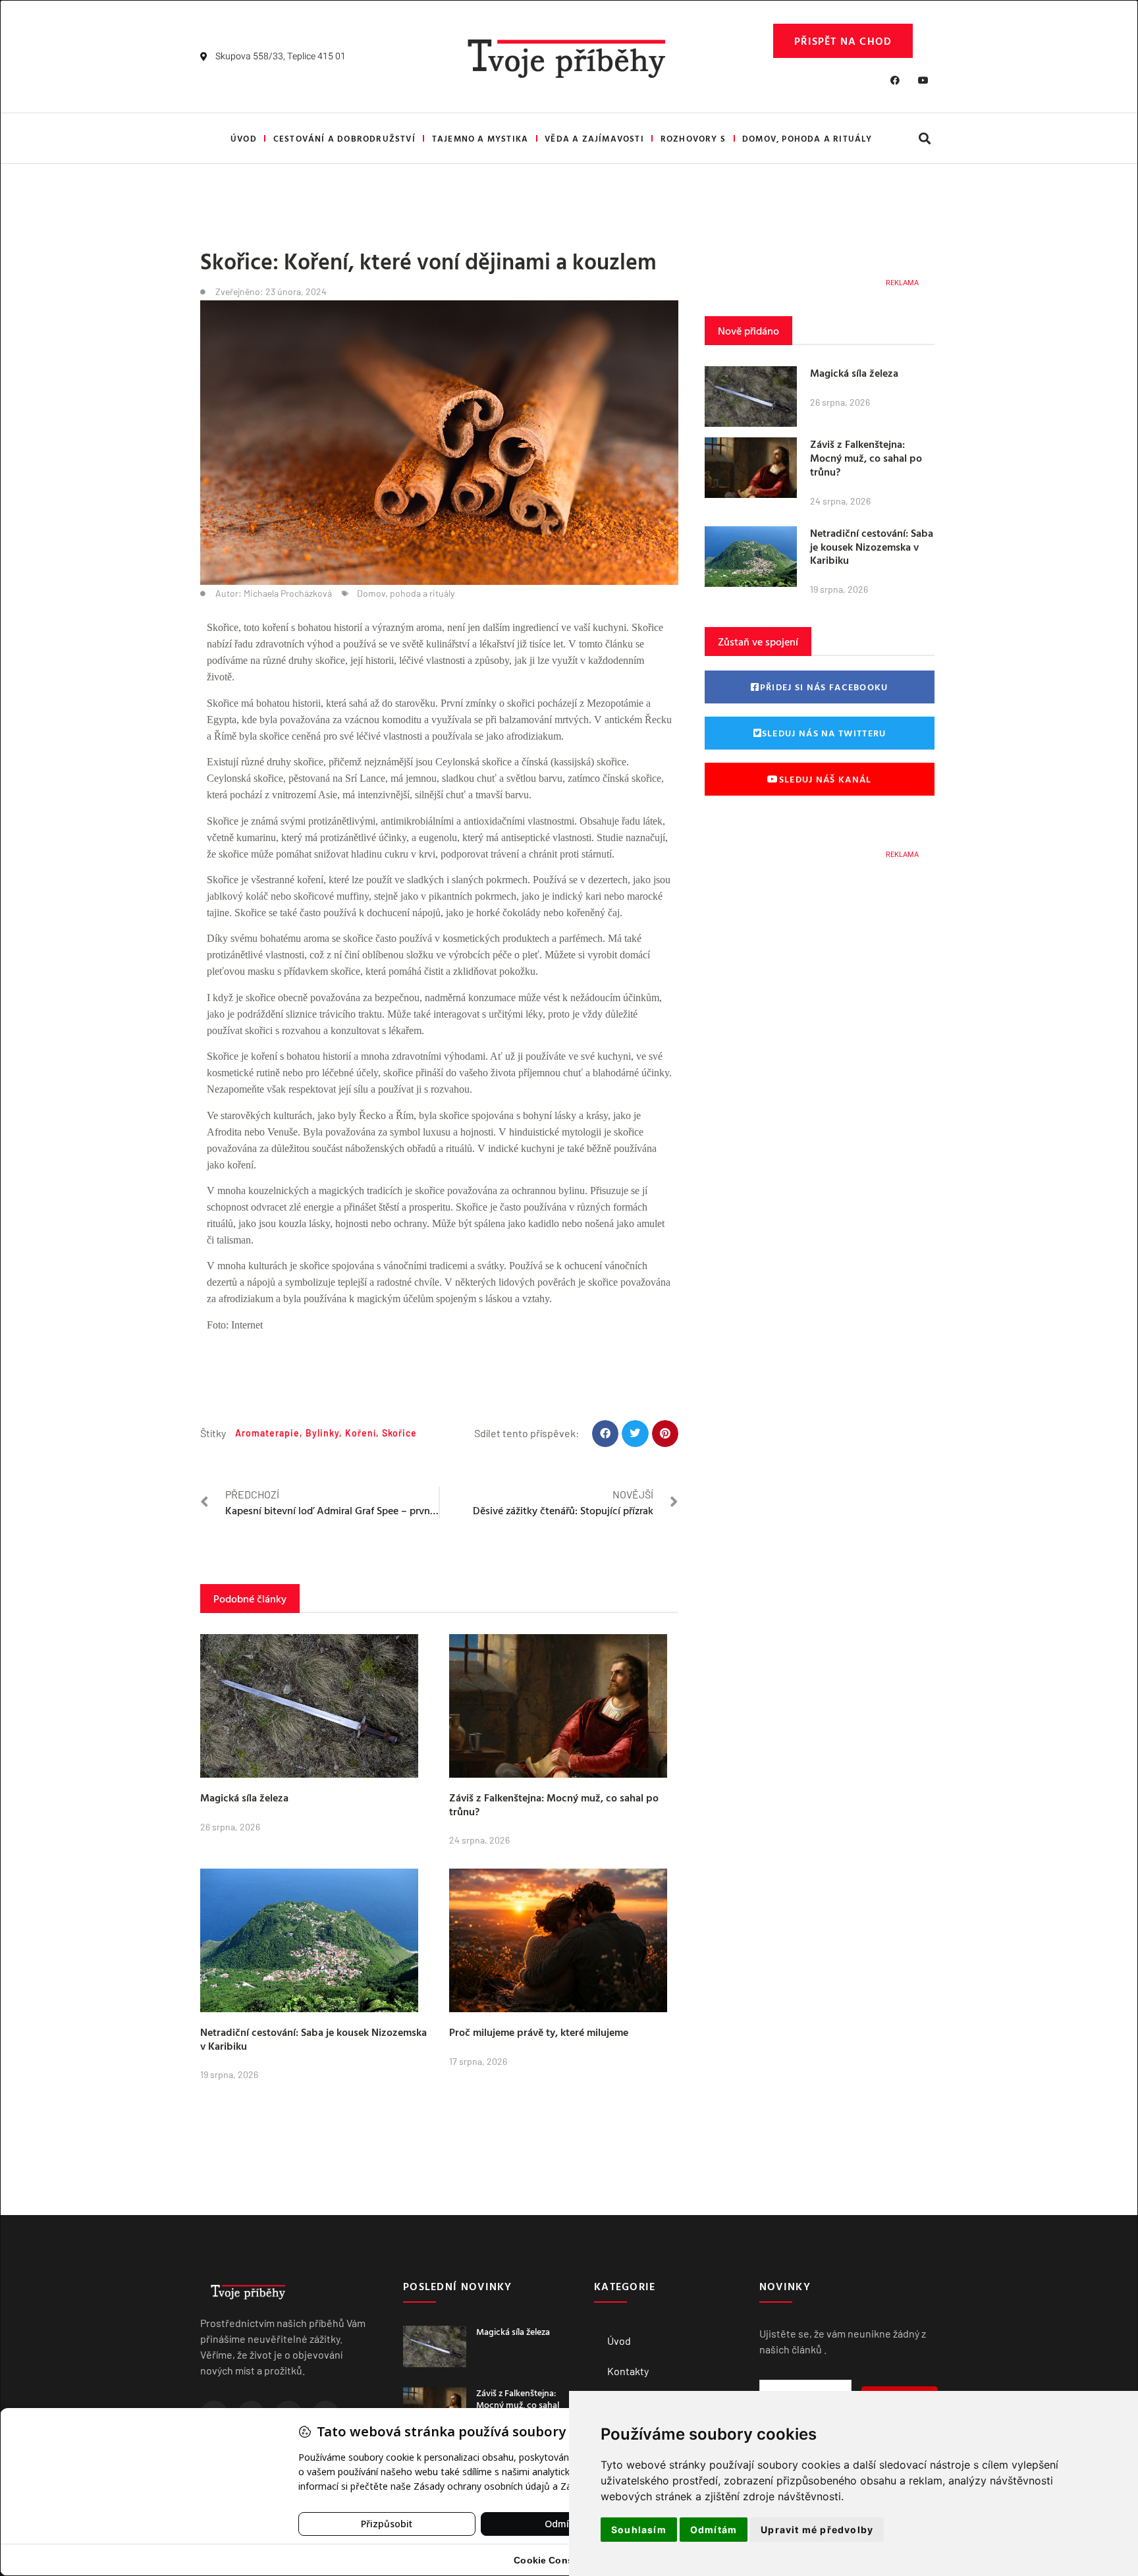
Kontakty (628, 2371)
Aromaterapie (267, 1433)
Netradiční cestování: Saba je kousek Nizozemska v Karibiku (313, 2039)
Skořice (399, 1433)
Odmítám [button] (714, 2530)
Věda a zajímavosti (594, 138)
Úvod (244, 138)
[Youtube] (923, 80)
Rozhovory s (693, 138)
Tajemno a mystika (480, 138)
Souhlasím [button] (639, 2530)
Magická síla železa (244, 1797)
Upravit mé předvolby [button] (817, 2530)
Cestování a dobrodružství (344, 138)
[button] (924, 139)
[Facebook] (895, 80)
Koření (361, 1433)
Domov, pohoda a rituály (807, 138)
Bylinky (322, 1433)
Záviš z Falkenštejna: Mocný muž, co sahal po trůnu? (554, 1804)
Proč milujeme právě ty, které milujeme (539, 2032)
